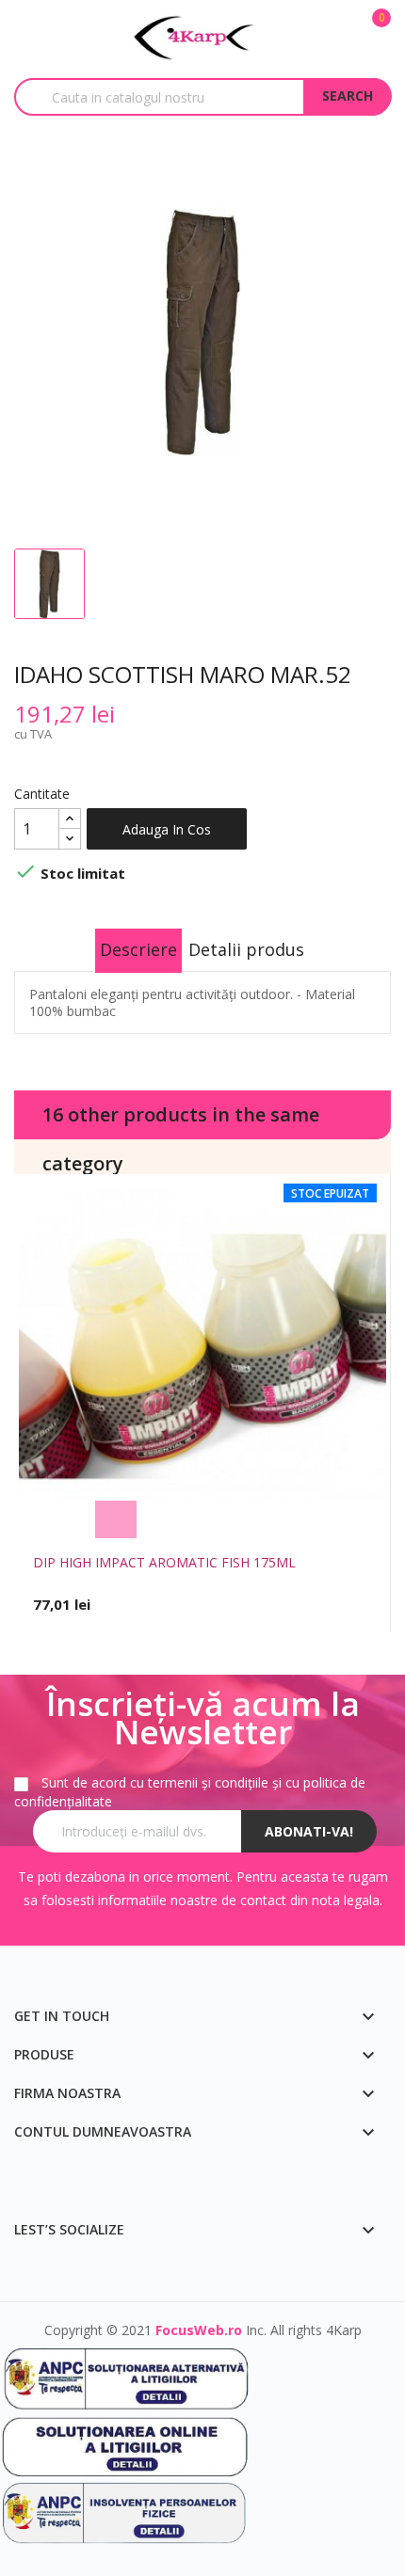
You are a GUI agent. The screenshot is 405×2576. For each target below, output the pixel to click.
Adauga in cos (167, 829)
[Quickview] (290, 1519)
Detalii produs (246, 949)
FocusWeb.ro (199, 2330)
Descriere (138, 949)
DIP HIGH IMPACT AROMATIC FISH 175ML (164, 1562)
